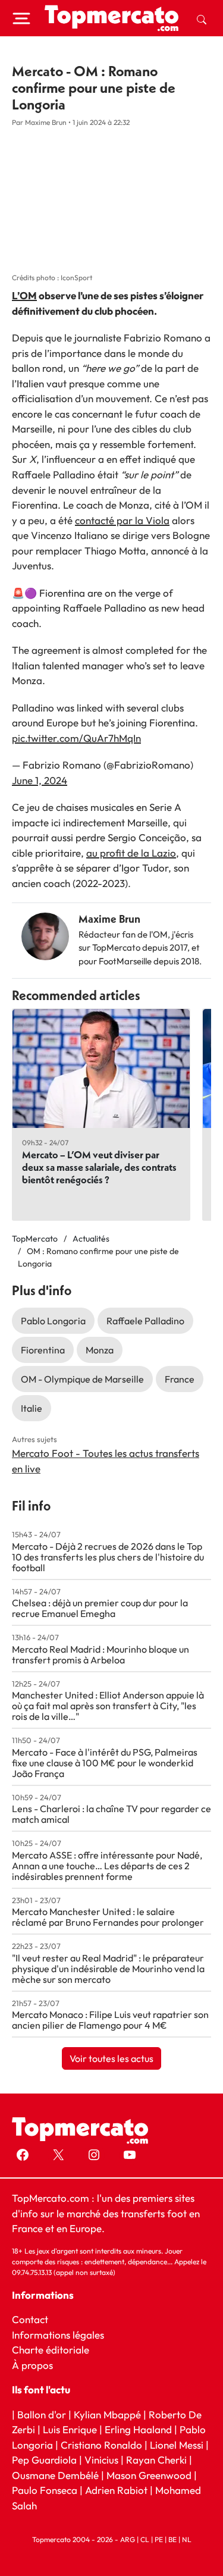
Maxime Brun (109, 919)
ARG (128, 2539)
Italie (32, 1408)
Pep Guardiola (44, 2460)
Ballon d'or (42, 2414)
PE (159, 2539)
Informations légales (58, 2335)
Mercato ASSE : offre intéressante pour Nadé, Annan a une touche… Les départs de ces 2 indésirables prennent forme (107, 1866)
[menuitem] (202, 18)
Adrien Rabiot (116, 2490)
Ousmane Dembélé (55, 2475)
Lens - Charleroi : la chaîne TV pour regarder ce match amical (111, 1814)
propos (36, 2365)
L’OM (24, 295)
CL (145, 2539)
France (180, 1379)
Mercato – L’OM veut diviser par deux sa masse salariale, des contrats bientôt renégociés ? (99, 1167)
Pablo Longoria (53, 1321)
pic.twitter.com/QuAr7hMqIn (76, 738)
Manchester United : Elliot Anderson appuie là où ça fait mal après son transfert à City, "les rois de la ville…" (108, 1706)
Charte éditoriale (51, 2350)
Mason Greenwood (150, 2475)
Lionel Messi (177, 2445)
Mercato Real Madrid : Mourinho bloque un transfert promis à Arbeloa (100, 1654)
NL (187, 2539)
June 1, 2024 (40, 780)
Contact (30, 2319)
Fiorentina (43, 1350)
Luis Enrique (70, 2429)
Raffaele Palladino (145, 1321)
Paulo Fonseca (45, 2490)
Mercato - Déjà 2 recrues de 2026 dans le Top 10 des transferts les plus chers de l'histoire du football (108, 1557)
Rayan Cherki (156, 2460)
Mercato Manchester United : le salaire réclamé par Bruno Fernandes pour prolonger (108, 1917)
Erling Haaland (138, 2429)
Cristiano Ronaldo (101, 2445)
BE (172, 2539)
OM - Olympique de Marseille (82, 1379)
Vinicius (101, 2460)
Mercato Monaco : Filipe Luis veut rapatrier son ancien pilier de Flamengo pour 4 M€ (110, 2020)
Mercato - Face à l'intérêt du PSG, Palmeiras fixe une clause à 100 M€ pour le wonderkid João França (105, 1763)
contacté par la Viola (122, 520)
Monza (100, 1350)
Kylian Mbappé (107, 2414)
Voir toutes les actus (111, 2058)
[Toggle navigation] (21, 18)
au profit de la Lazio (131, 853)
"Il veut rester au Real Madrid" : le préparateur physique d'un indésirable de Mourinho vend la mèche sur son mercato (108, 1969)
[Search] (202, 18)
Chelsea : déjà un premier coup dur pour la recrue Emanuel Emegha (100, 1608)
